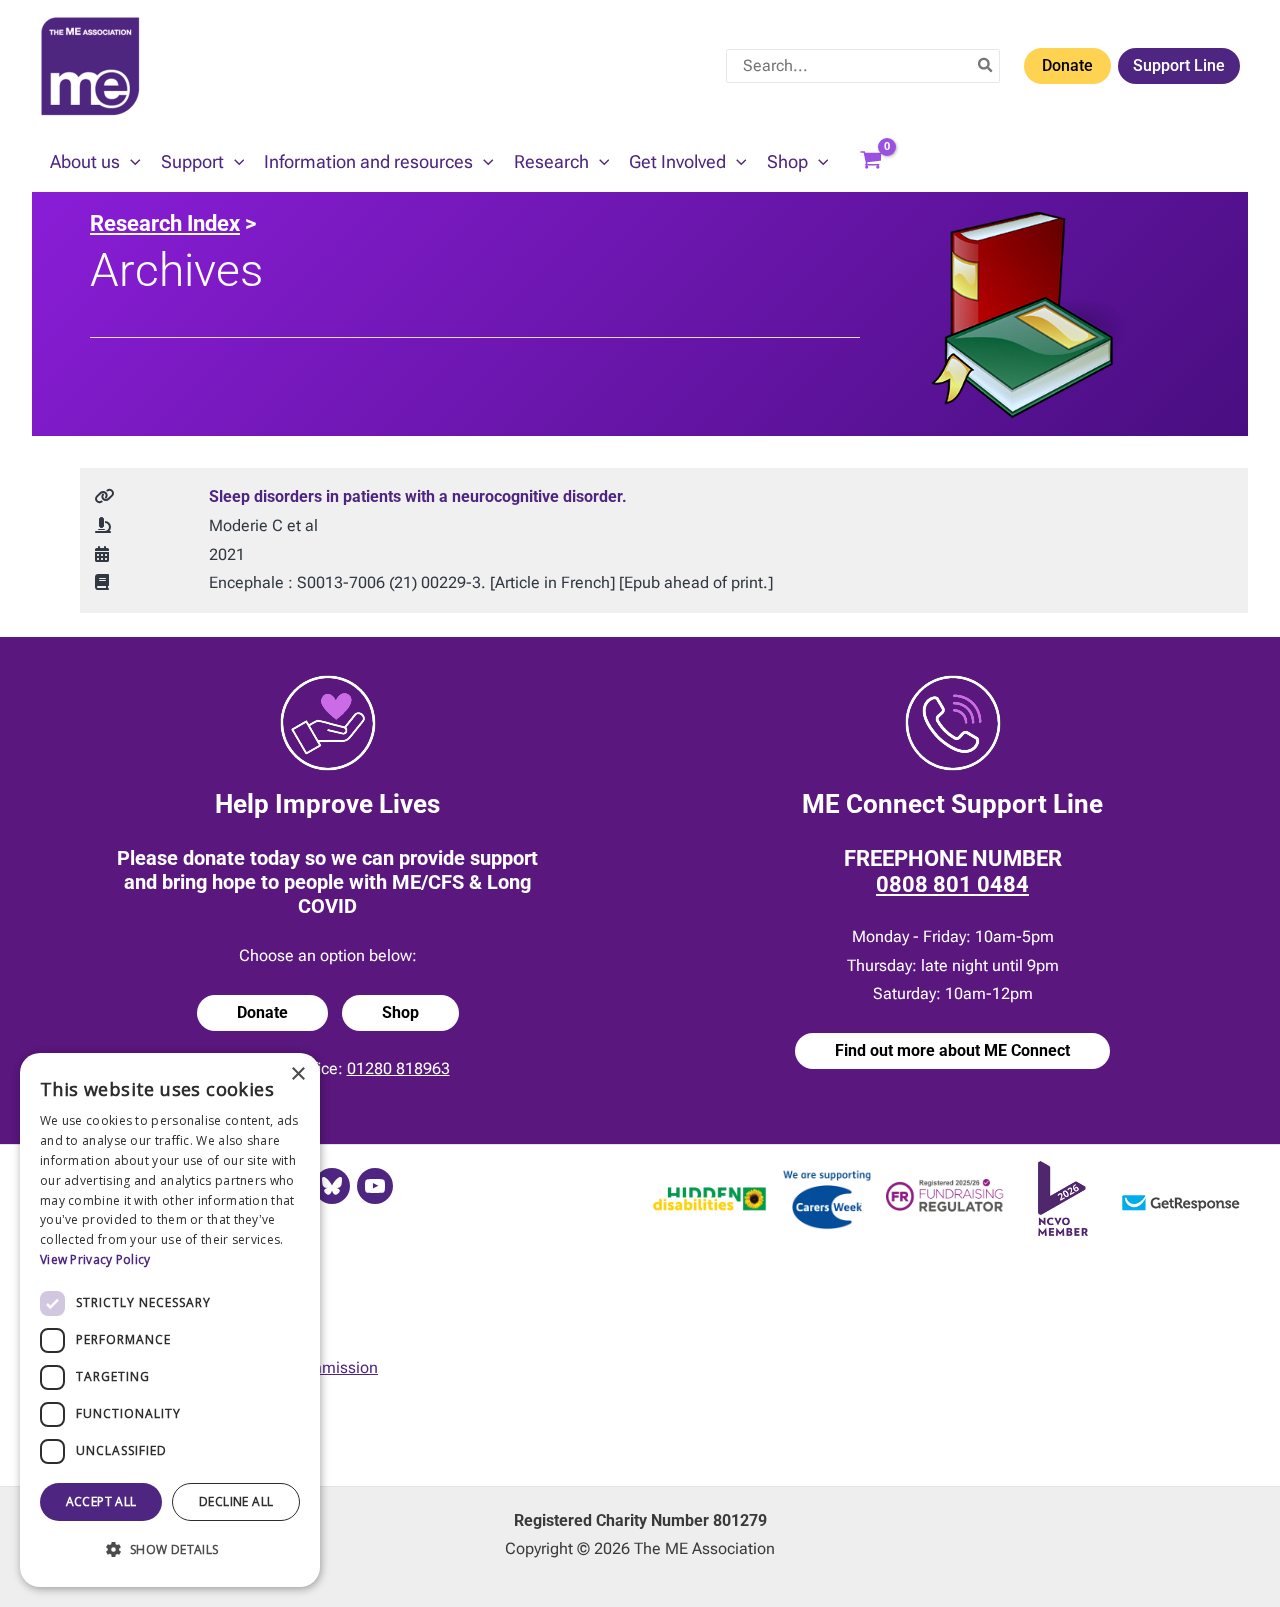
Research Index (165, 223)
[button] (130, 162)
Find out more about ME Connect (952, 1050)
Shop (400, 1012)
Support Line (1179, 65)
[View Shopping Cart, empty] (871, 162)
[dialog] (170, 1320)
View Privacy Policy (95, 1259)
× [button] (297, 1074)
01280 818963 (398, 1068)
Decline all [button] (236, 1501)
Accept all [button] (101, 1501)
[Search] (986, 66)
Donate (1067, 65)
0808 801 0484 (952, 884)
